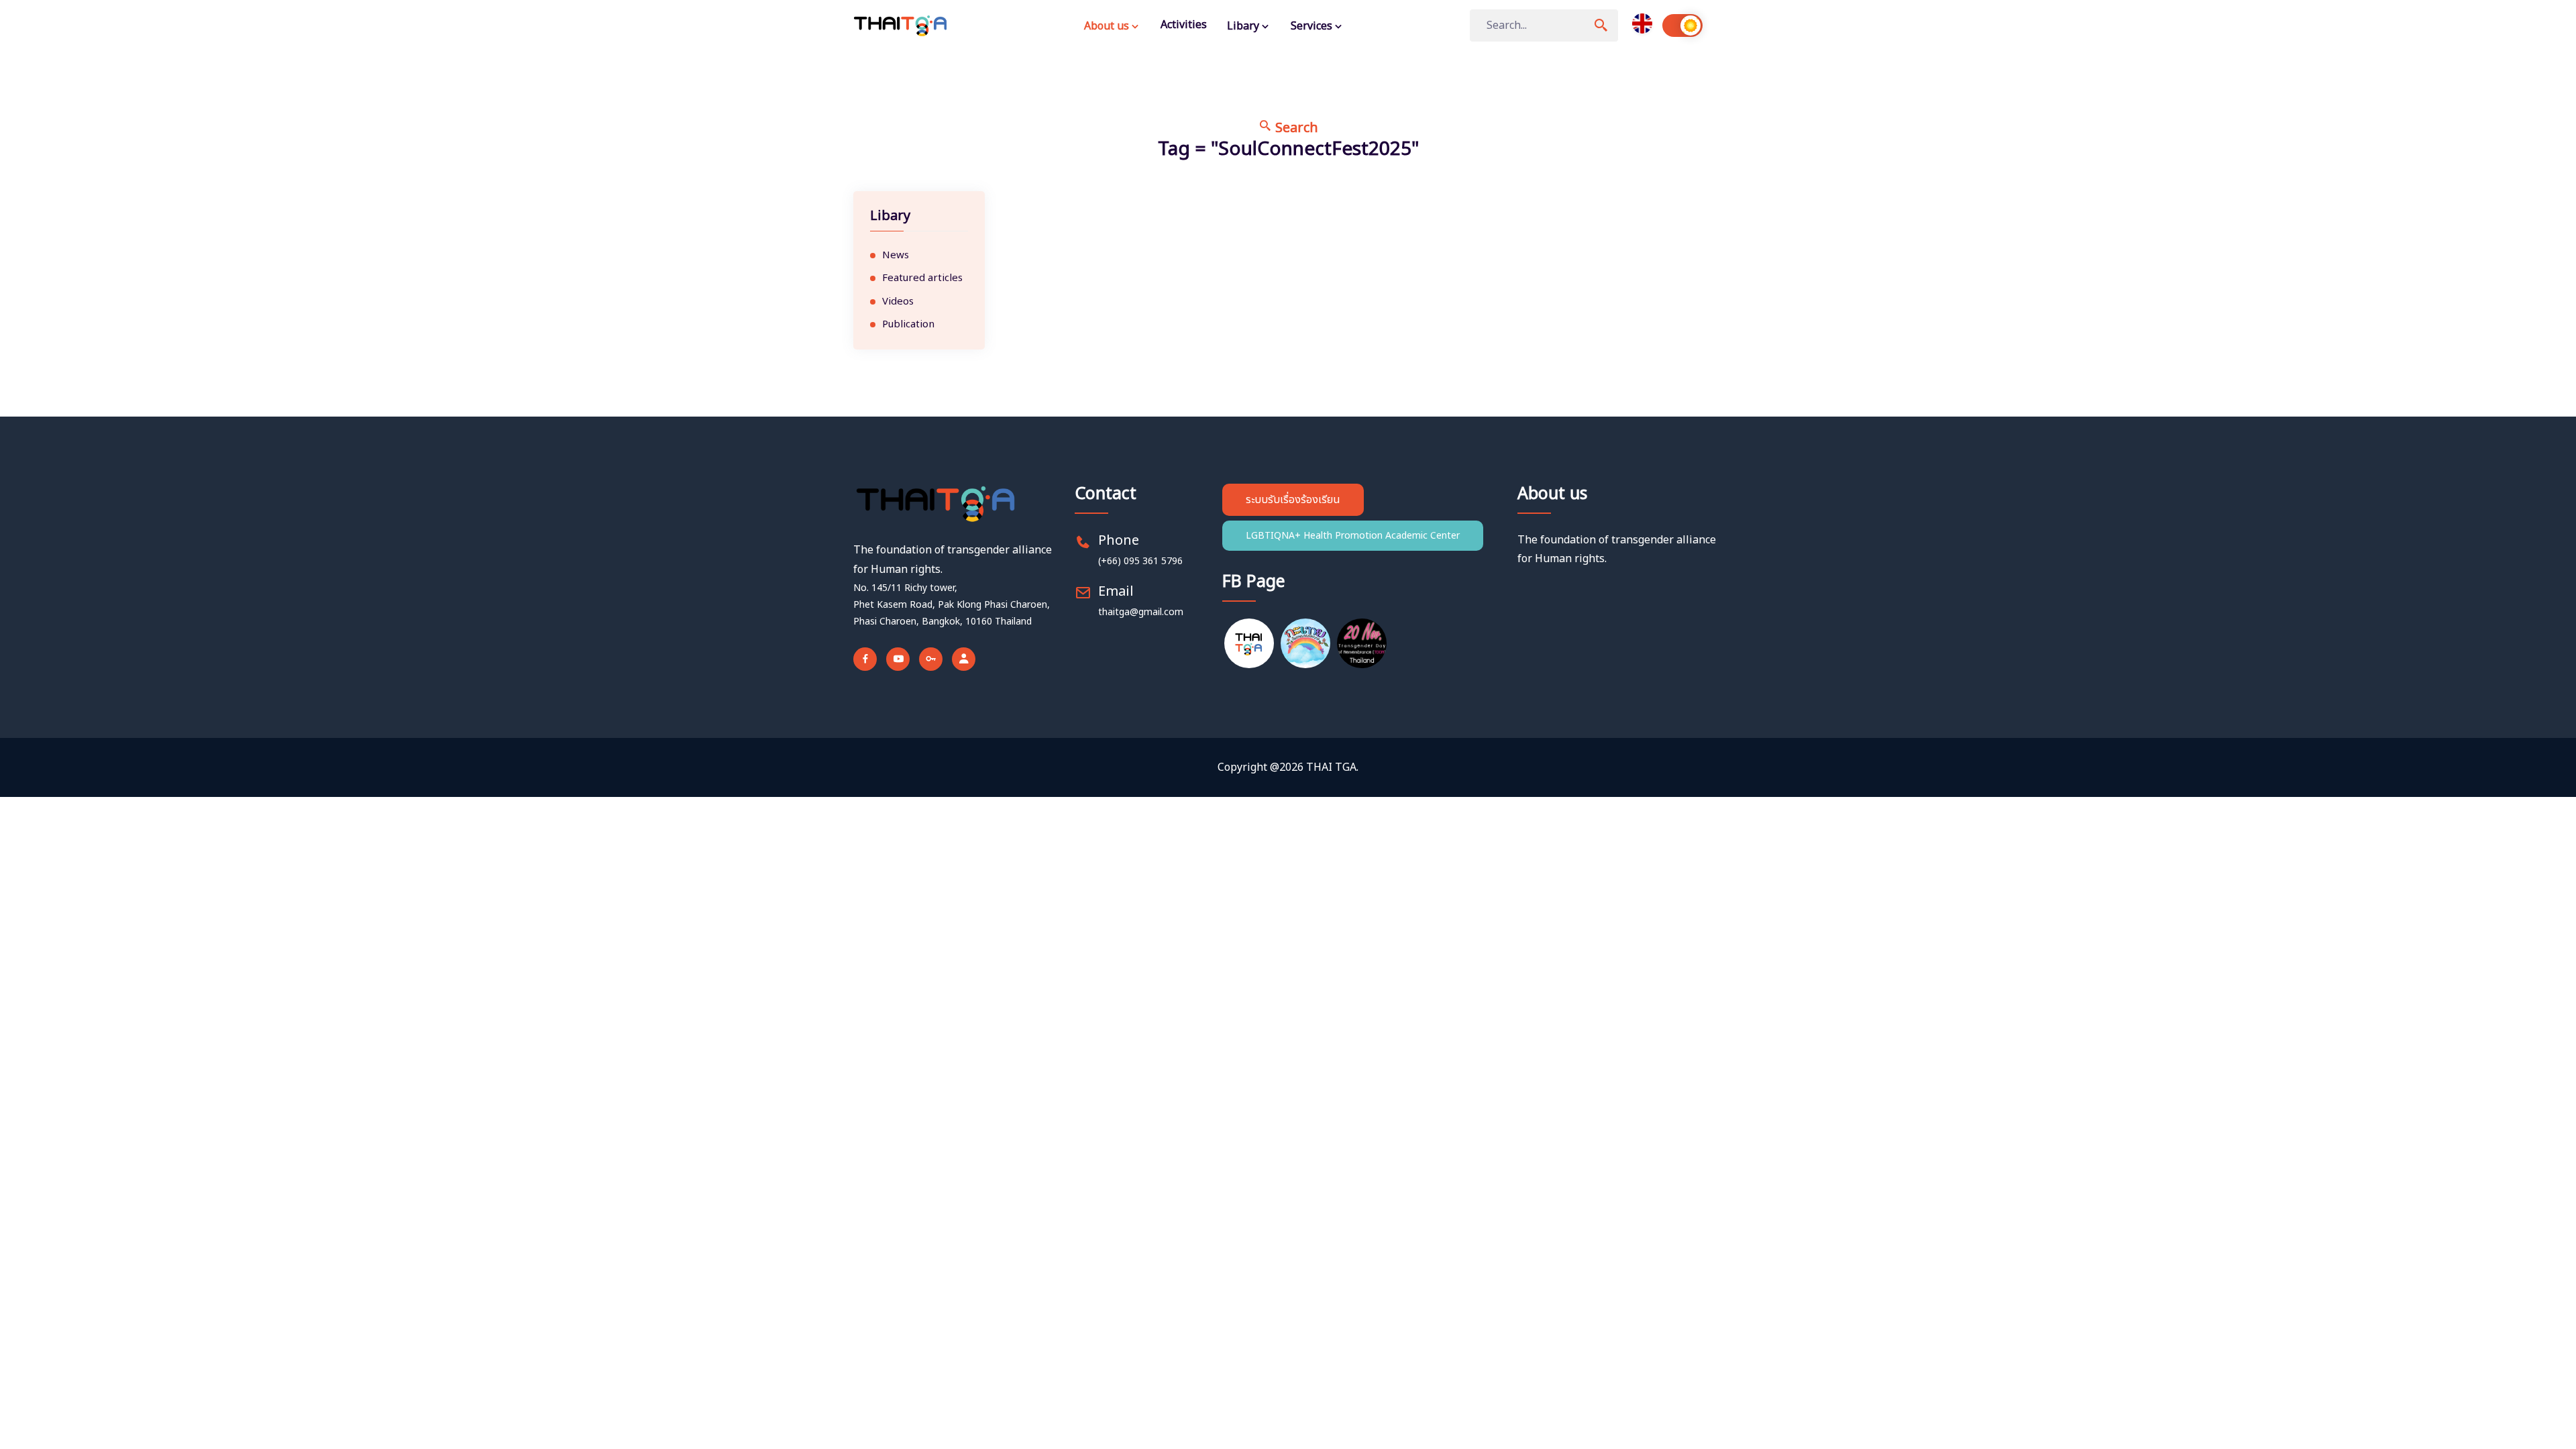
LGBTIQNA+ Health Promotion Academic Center (1353, 536)
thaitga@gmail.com (1141, 612)
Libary (1244, 26)
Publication (908, 325)
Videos (898, 302)
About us (1108, 26)
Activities (1184, 25)
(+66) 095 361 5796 (1140, 561)
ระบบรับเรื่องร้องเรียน (1293, 500)
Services (1313, 26)
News (896, 256)
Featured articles (922, 278)
